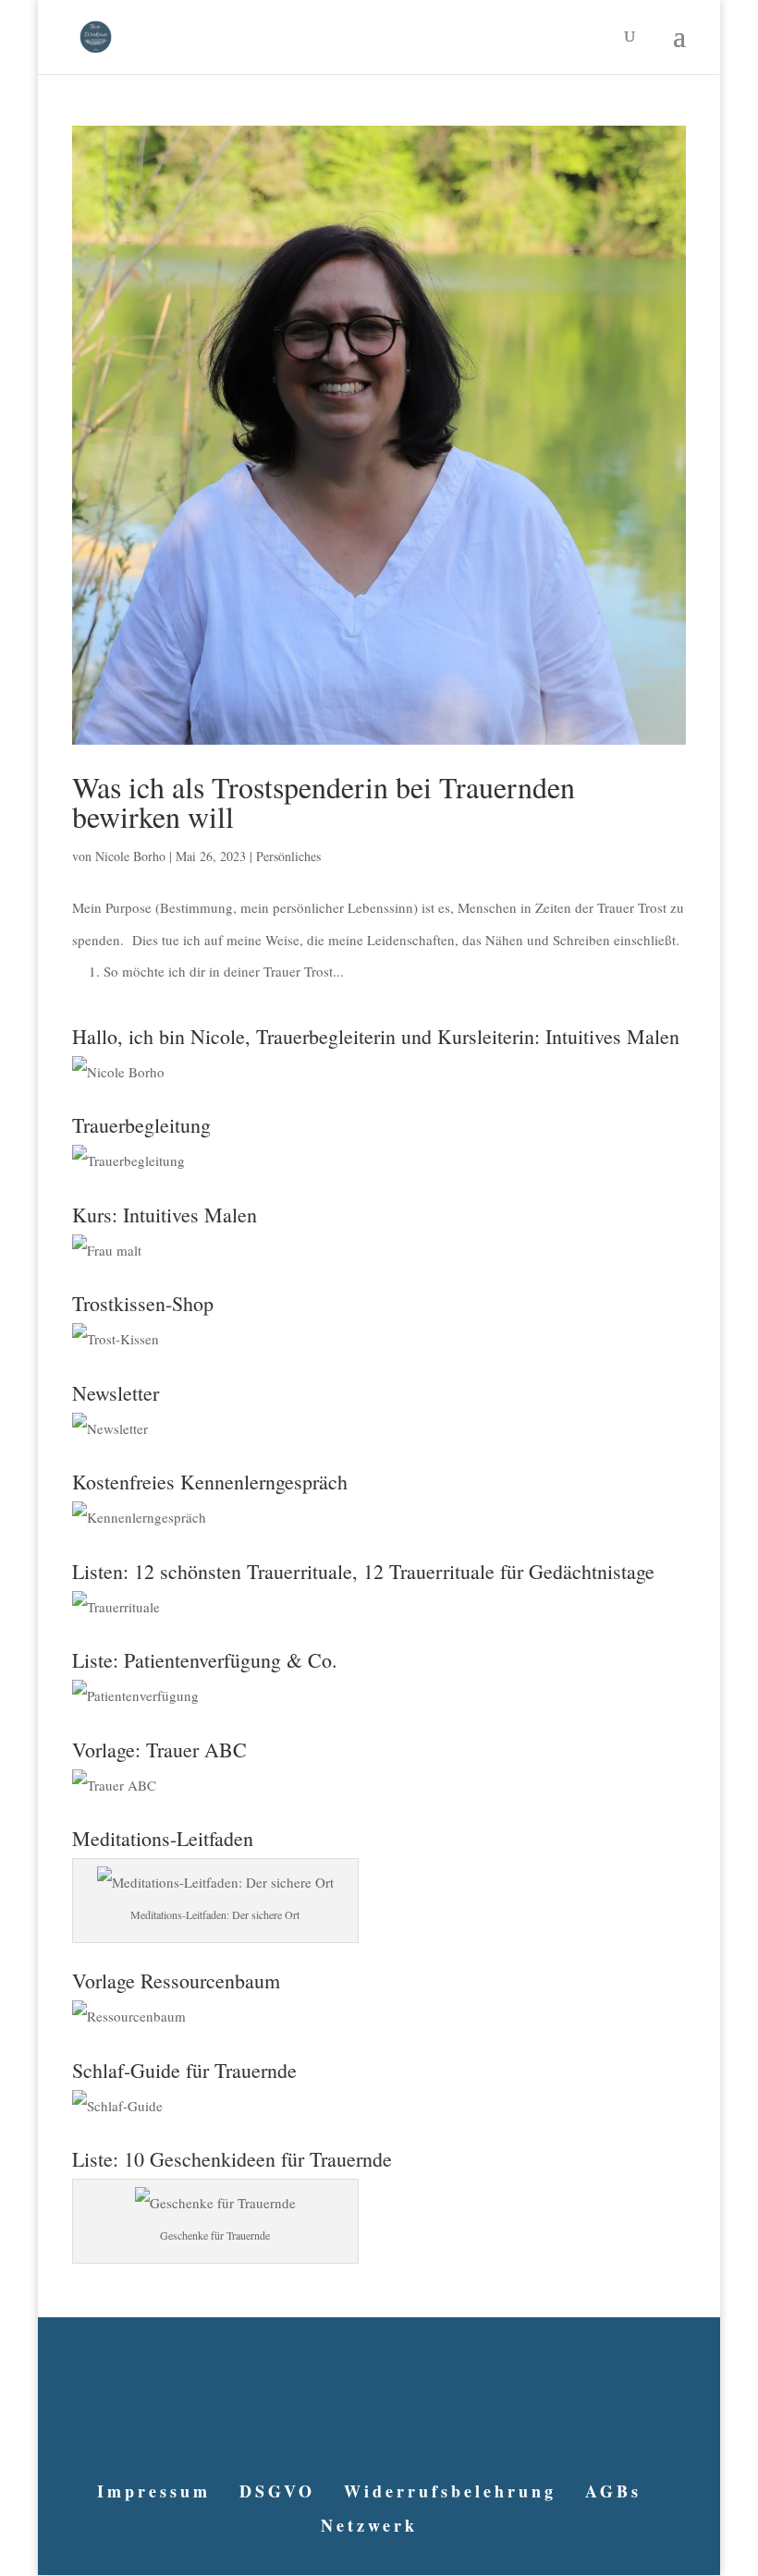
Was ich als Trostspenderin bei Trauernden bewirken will (324, 802)
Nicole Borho (130, 856)
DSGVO (277, 2491)
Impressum (154, 2491)
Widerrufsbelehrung (450, 2491)
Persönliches (288, 856)
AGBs (613, 2491)
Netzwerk (369, 2525)
